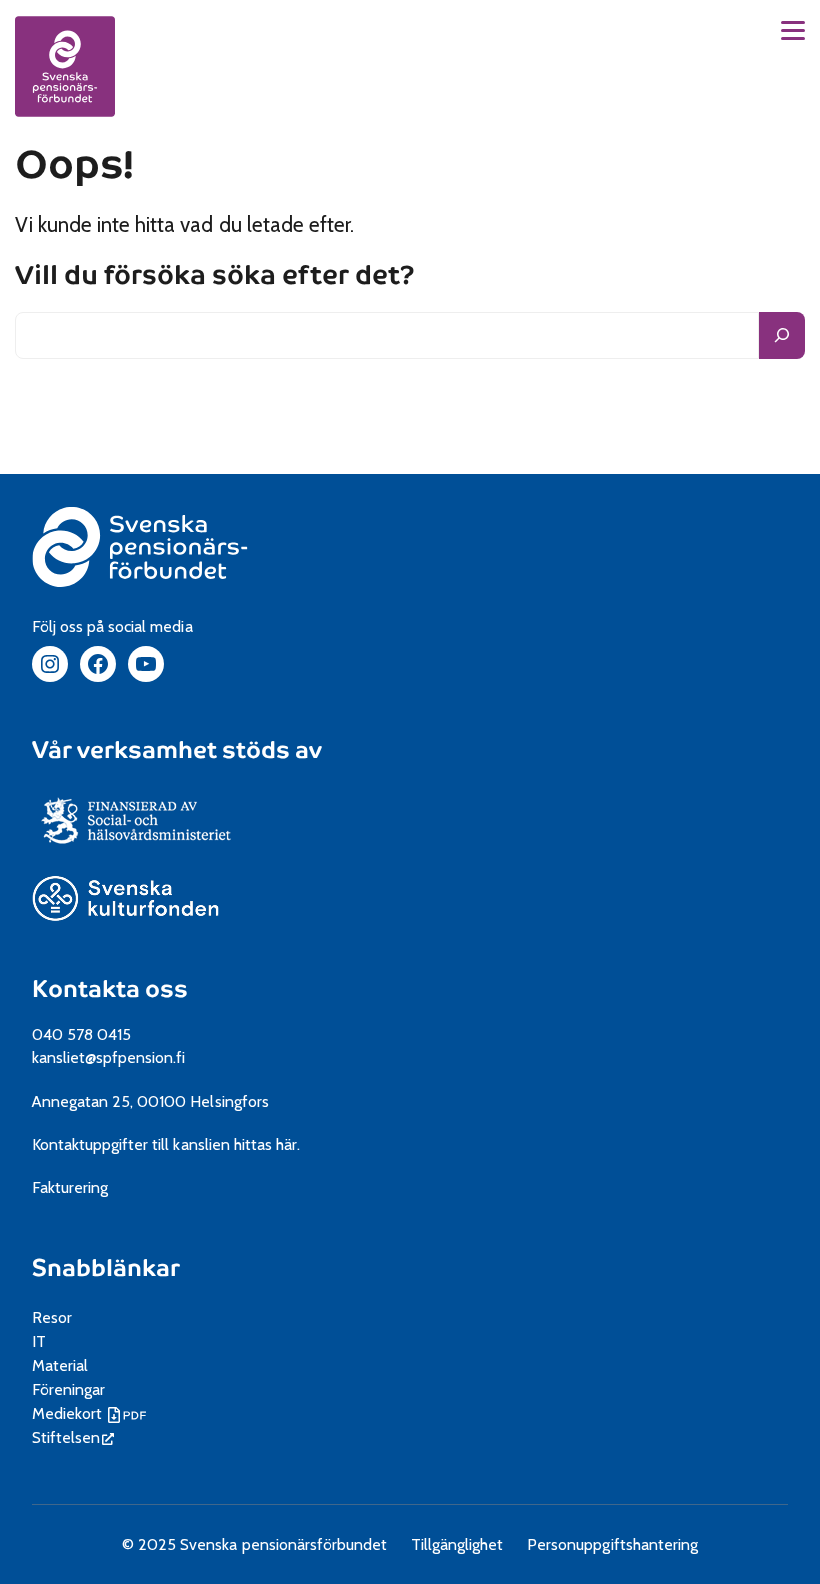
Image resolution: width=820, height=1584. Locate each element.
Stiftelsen (73, 1437)
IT (39, 1341)
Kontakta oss (110, 989)
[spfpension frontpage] (65, 66)
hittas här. (267, 1144)
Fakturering (70, 1187)
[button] (793, 30)
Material (60, 1365)
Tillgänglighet (457, 1544)
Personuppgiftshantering (612, 1544)
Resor (52, 1317)
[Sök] (782, 335)
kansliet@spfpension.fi (109, 1057)
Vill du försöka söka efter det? (215, 276)
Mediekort (91, 1413)
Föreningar (68, 1389)
